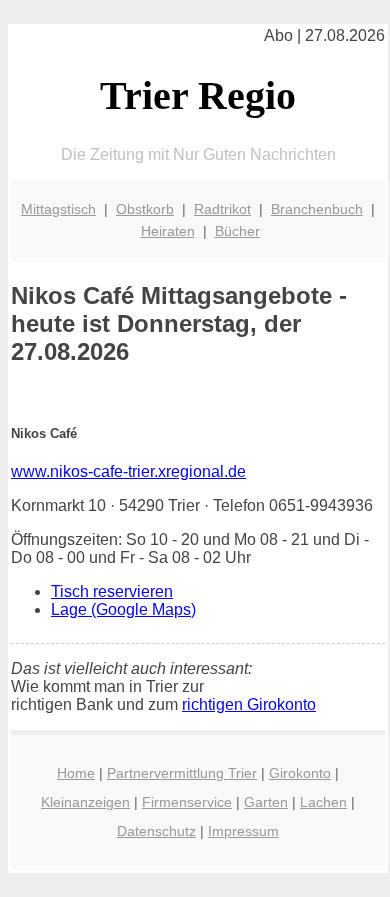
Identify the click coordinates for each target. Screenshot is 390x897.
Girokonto (300, 773)
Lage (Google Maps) (123, 609)
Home (76, 773)
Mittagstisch (58, 209)
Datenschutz (156, 831)
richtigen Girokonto (249, 704)
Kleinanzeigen (85, 802)
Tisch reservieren (112, 591)
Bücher (237, 231)
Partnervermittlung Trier (182, 773)
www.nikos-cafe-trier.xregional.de (128, 471)
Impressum (243, 831)
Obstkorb (145, 209)
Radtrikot (222, 209)
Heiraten (168, 231)
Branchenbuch (317, 209)
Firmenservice (187, 802)
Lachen (323, 802)
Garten (266, 802)
